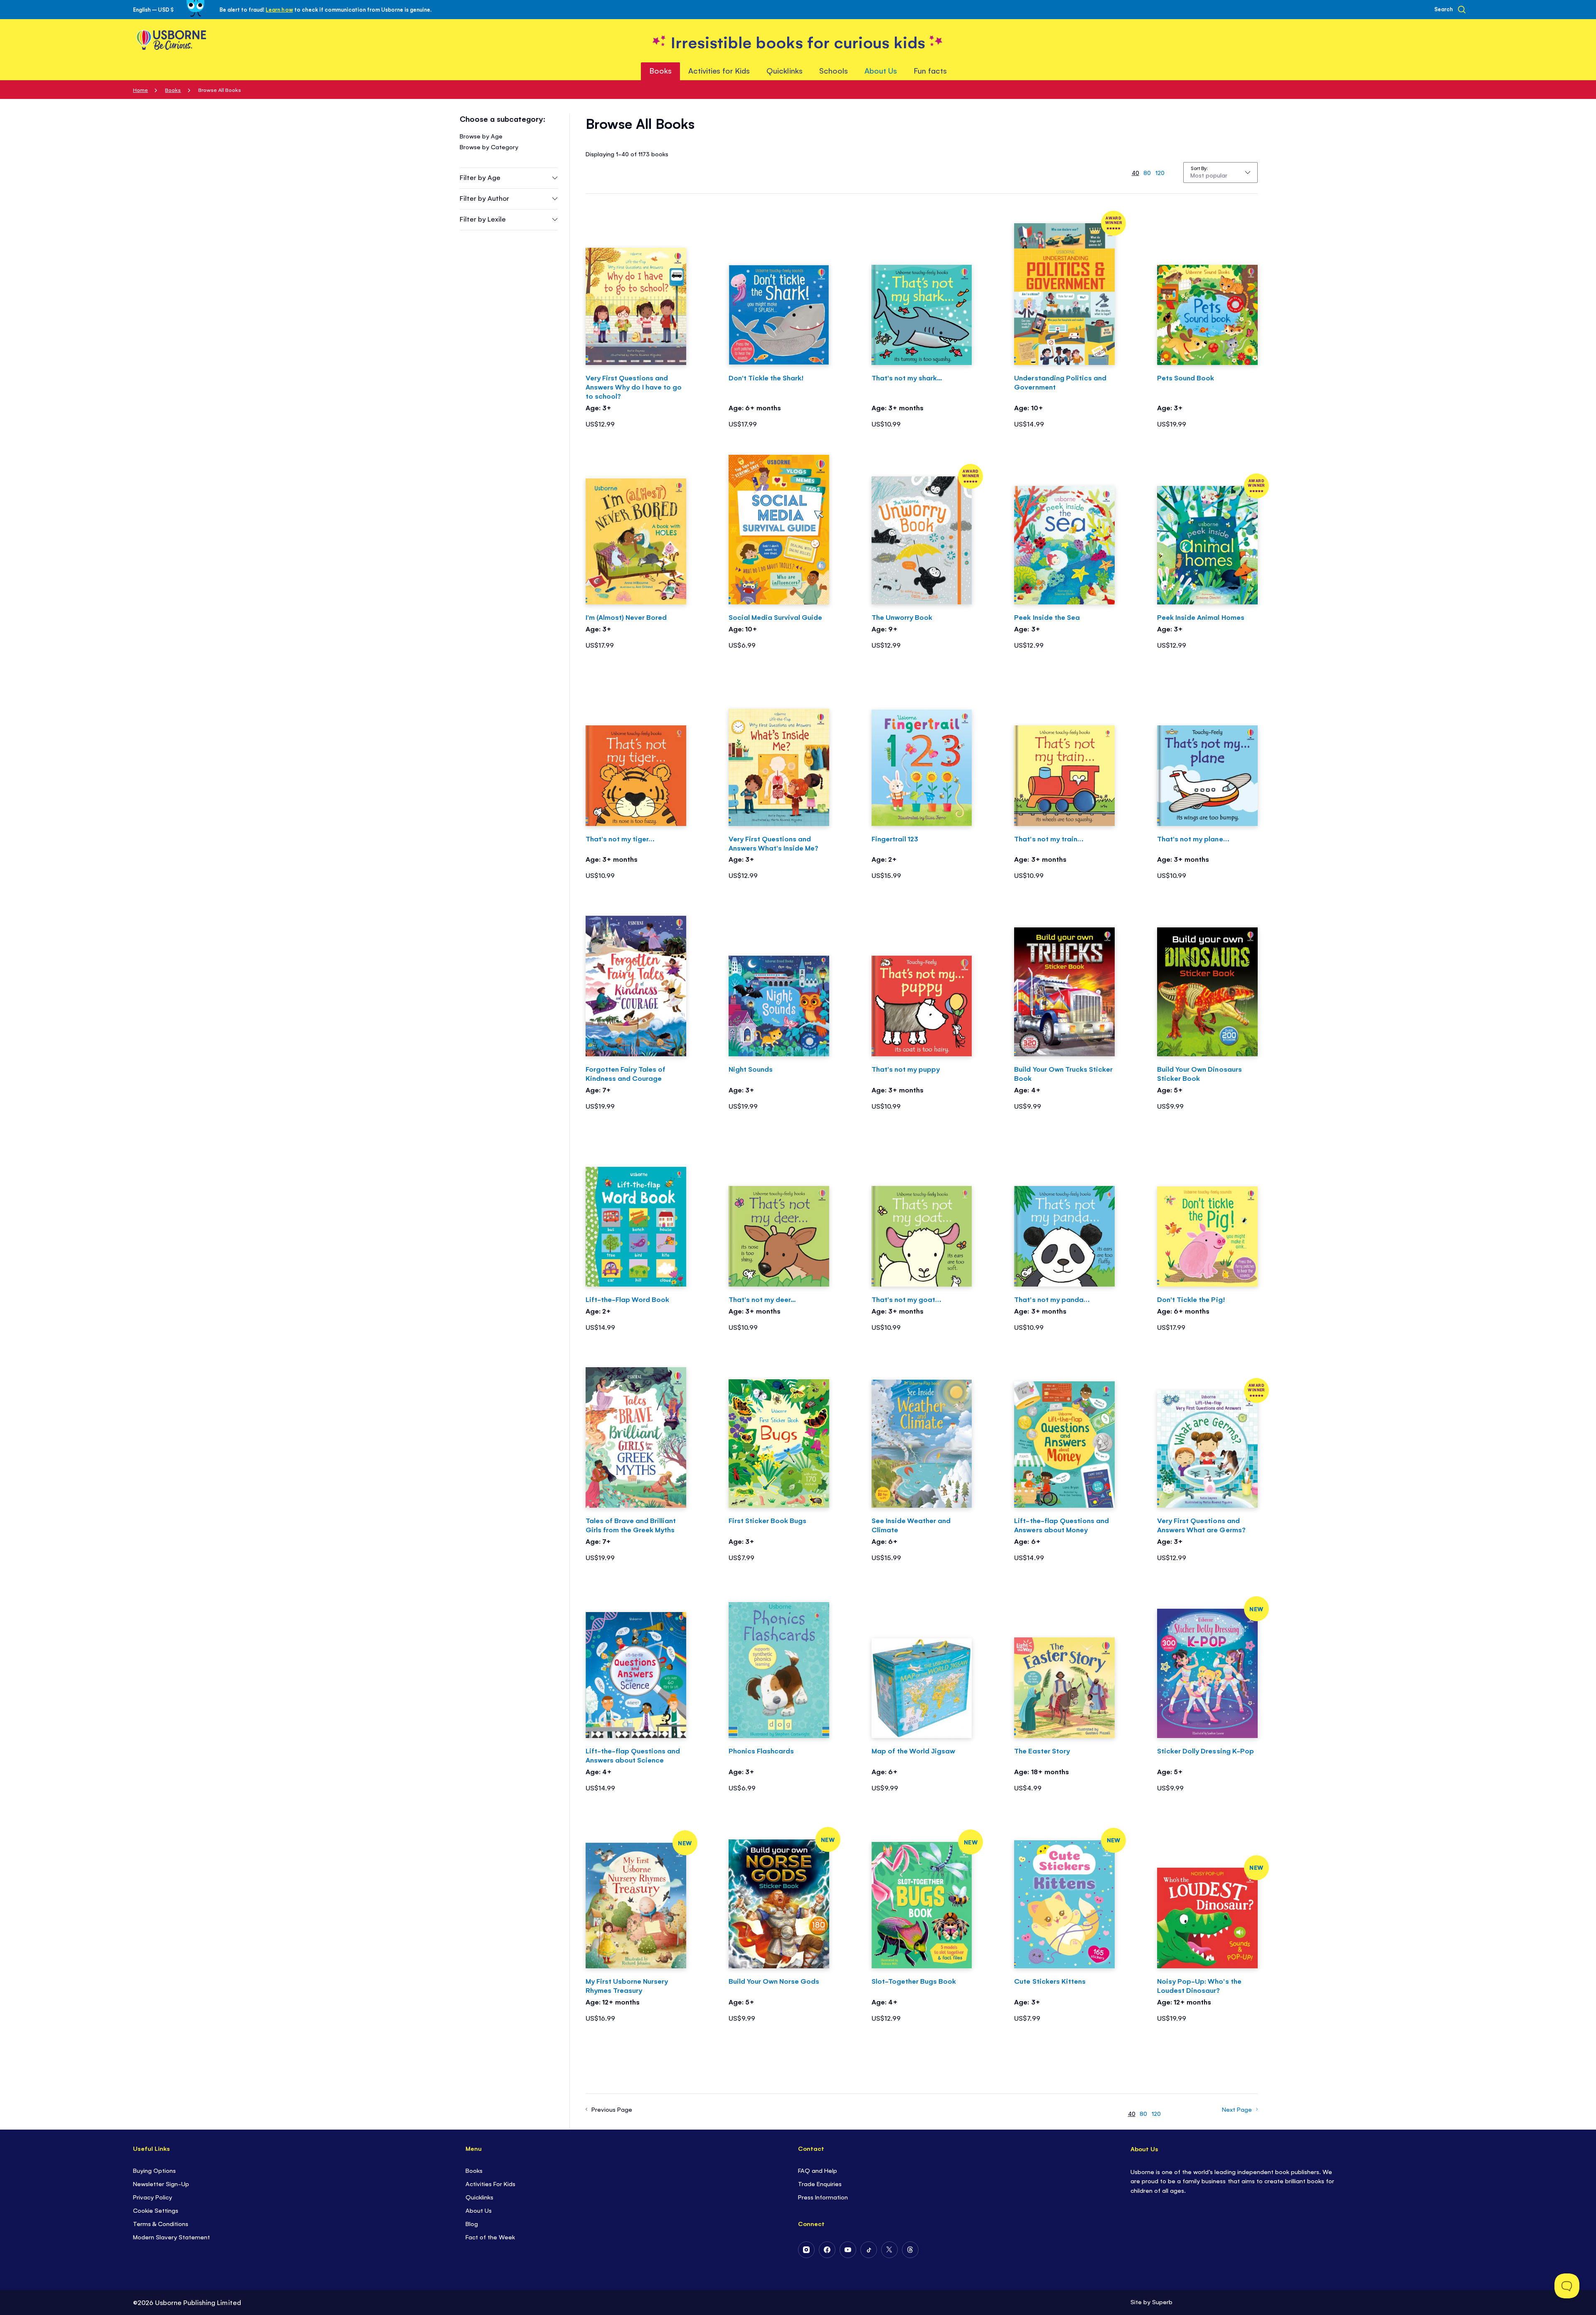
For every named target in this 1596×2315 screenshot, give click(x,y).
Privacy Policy (153, 2197)
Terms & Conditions (161, 2223)
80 (1147, 172)
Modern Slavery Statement (171, 2237)
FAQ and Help (818, 2170)
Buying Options (154, 2170)
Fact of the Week (490, 2237)
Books (173, 90)
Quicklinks (479, 2197)
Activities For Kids (490, 2183)
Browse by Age (481, 136)
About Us (479, 2210)
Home (140, 90)
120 (1160, 172)
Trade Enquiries (820, 2183)
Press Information (823, 2197)
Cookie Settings (156, 2210)
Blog (472, 2223)
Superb (1162, 2301)
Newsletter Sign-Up (161, 2183)
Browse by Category (489, 147)
